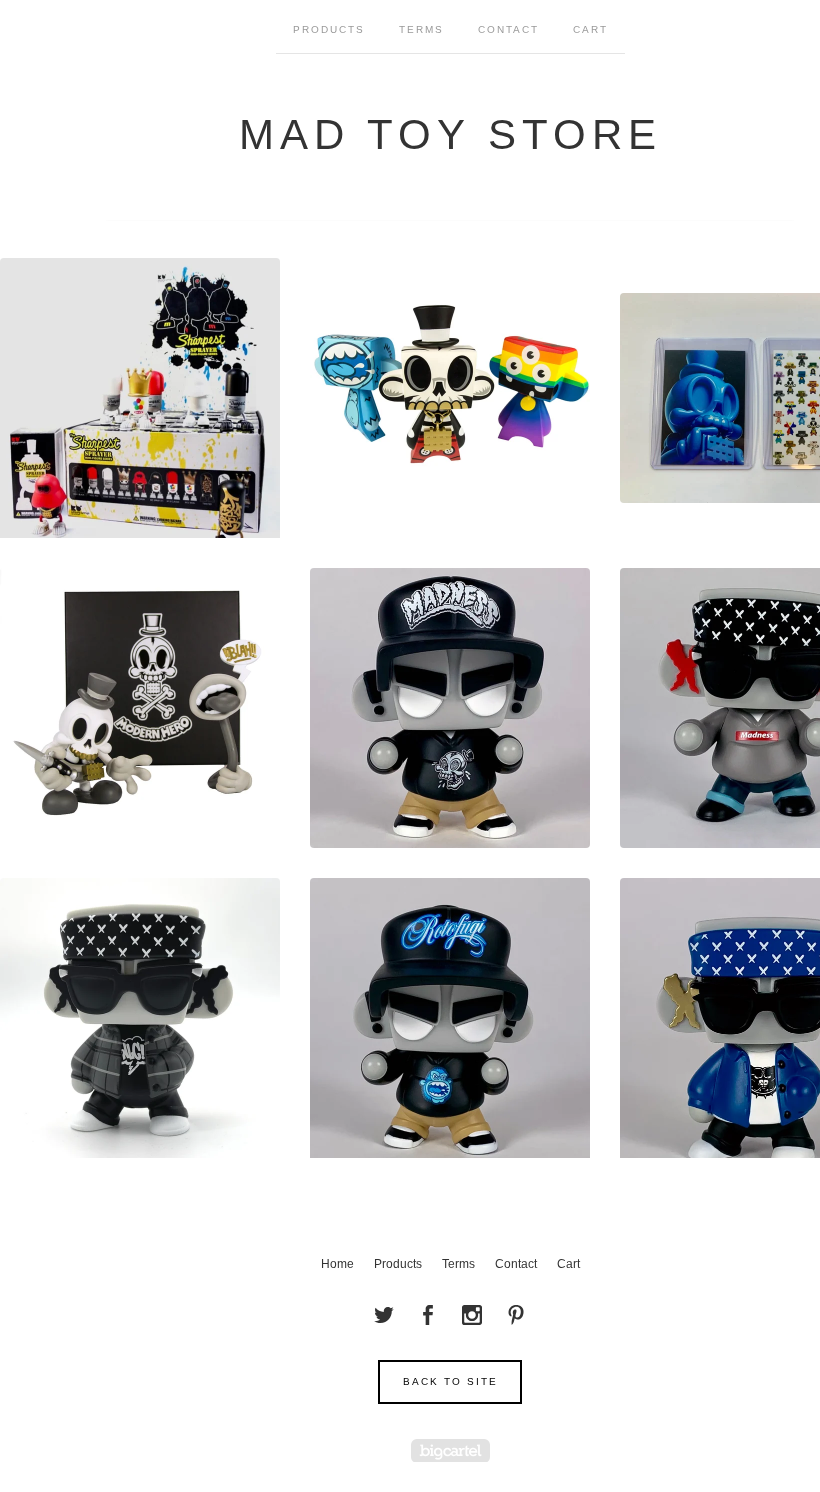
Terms (421, 29)
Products (329, 29)
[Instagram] (472, 1315)
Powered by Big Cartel (450, 1450)
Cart (590, 29)
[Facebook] (428, 1315)
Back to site (450, 1381)
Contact (508, 29)
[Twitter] (384, 1315)
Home (337, 1264)
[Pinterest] (516, 1315)
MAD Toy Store (450, 134)
